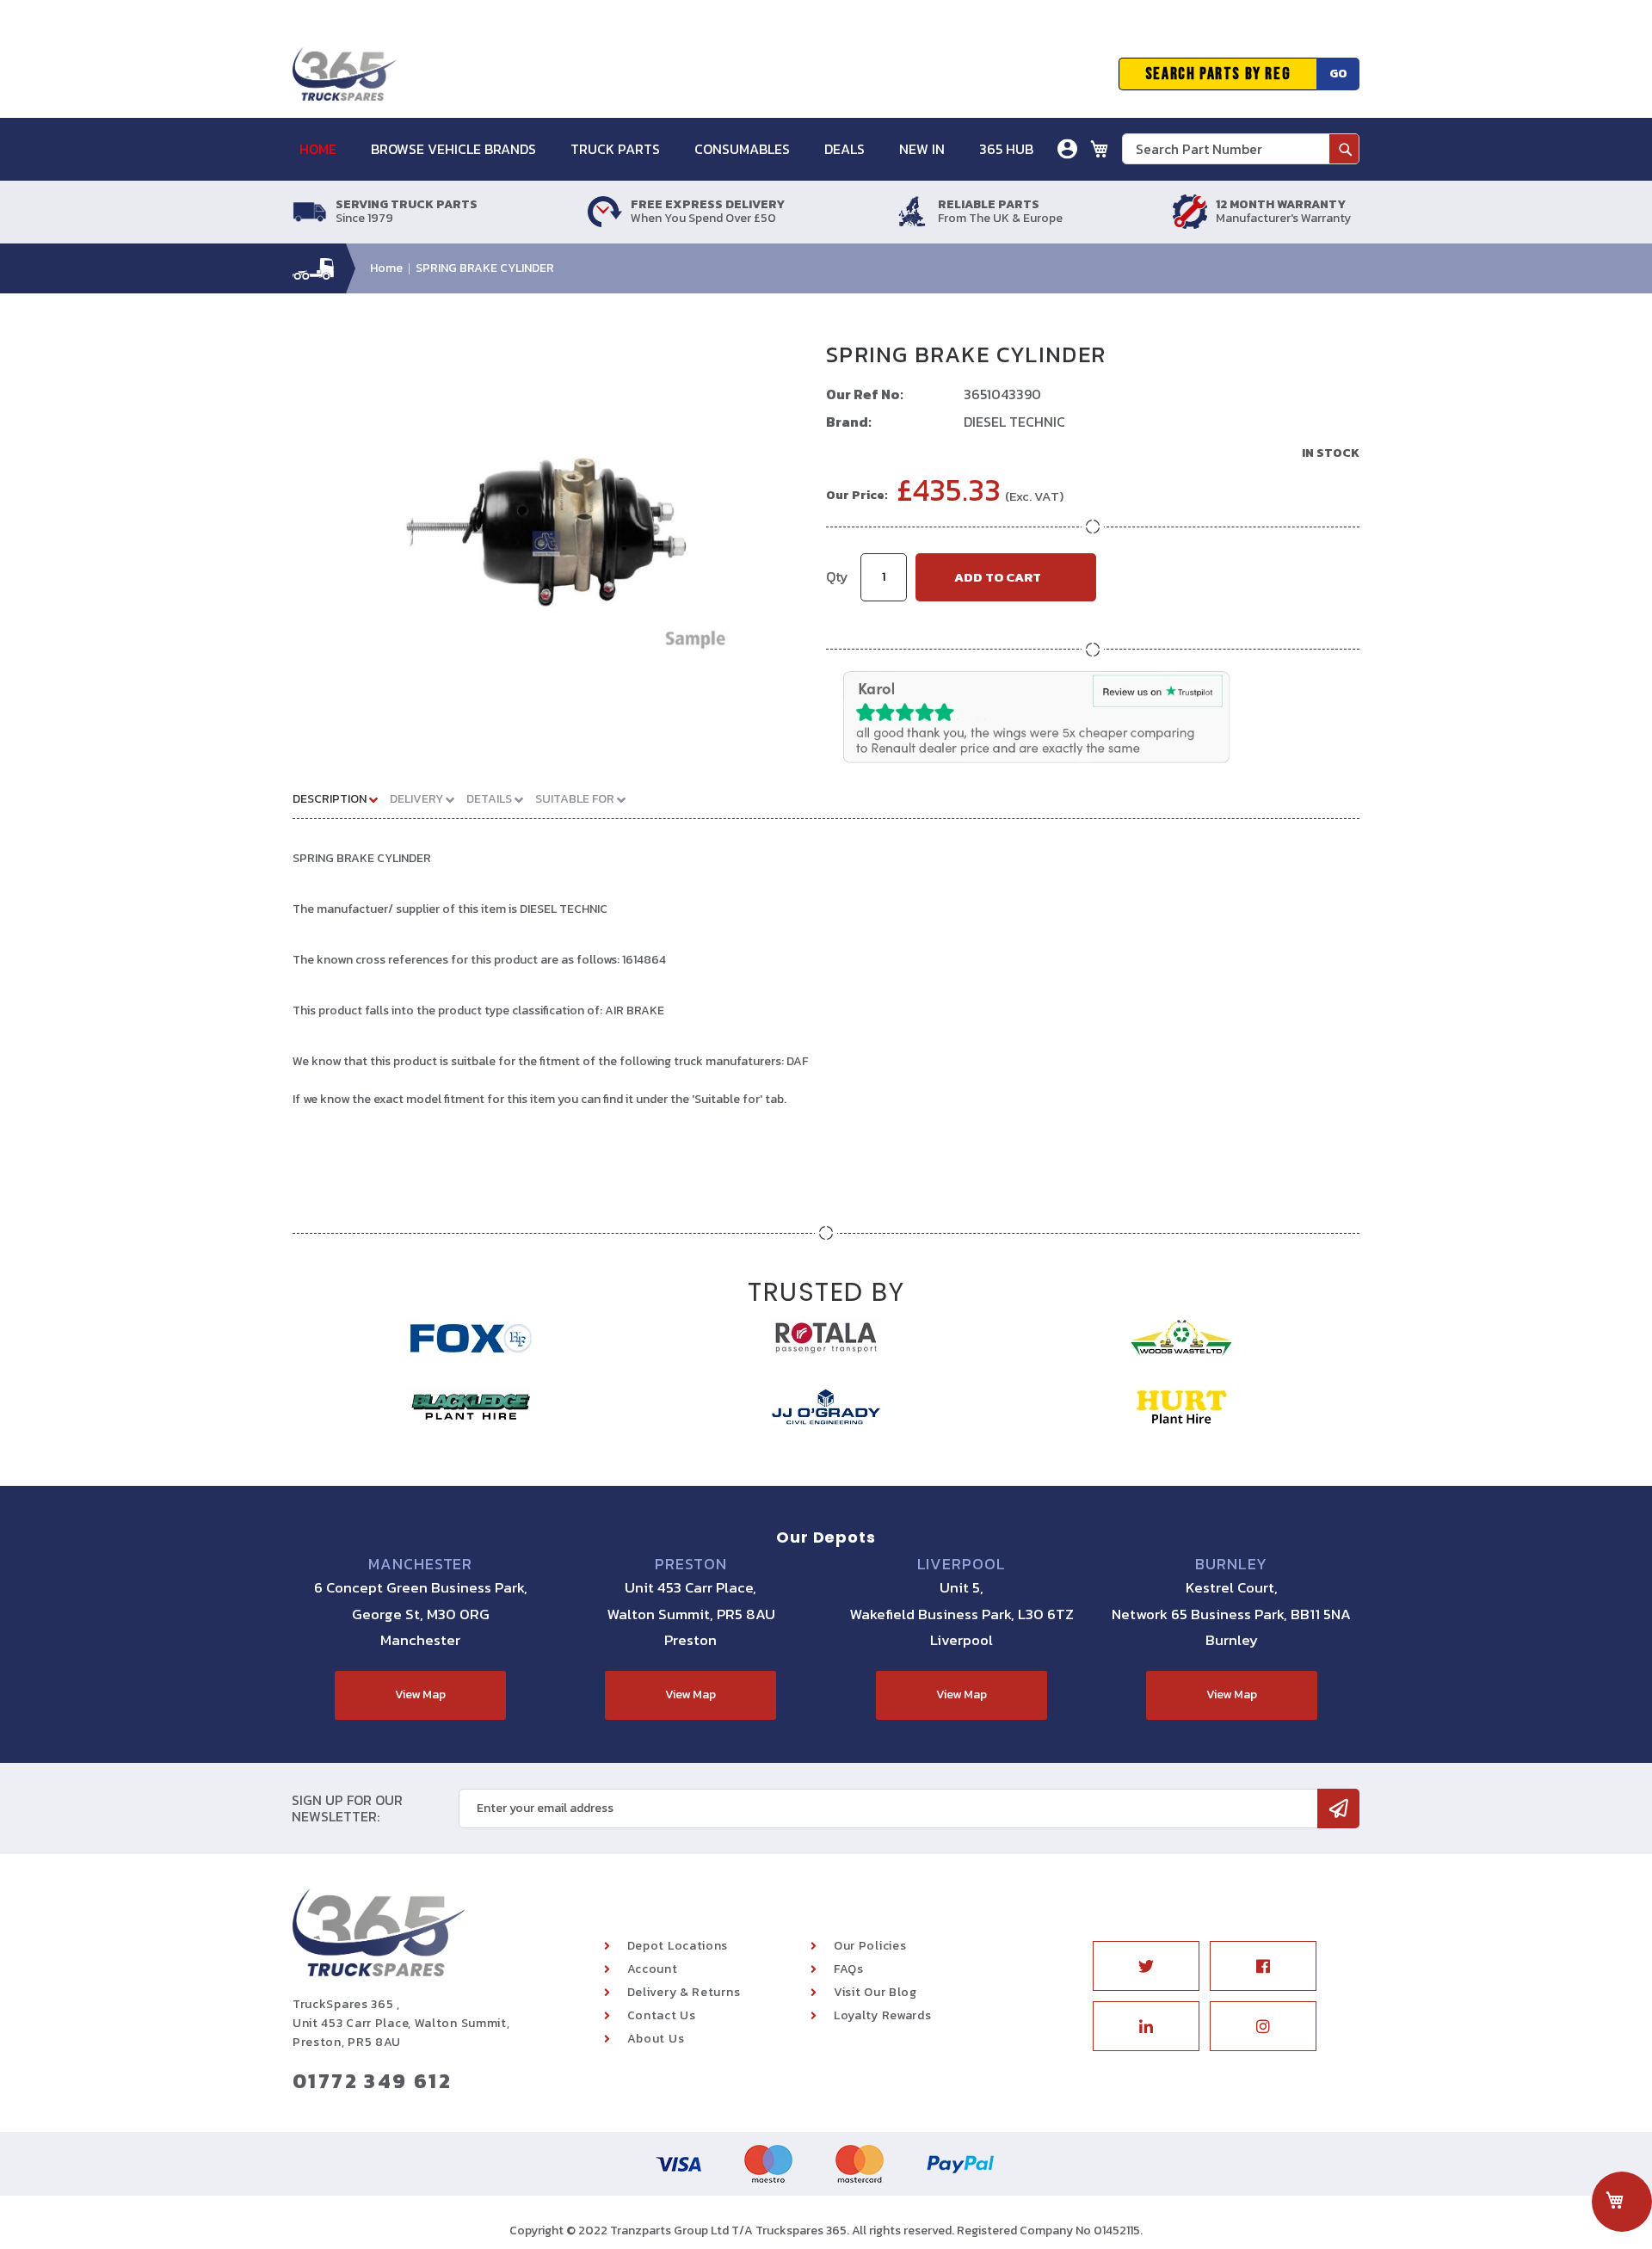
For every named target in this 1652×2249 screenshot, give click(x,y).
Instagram (1263, 2026)
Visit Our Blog (875, 1992)
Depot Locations (678, 1946)
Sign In (971, 210)
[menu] (675, 149)
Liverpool (962, 1564)
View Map (420, 1694)
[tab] (342, 798)
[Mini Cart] (1100, 149)
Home (386, 268)
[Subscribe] (1338, 1808)
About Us (656, 2039)
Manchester (420, 1564)
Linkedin (1146, 2026)
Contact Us (662, 2015)
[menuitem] (327, 149)
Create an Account (1005, 236)
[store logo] (344, 74)
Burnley (1231, 1564)
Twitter (1146, 1966)
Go (1338, 74)
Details (490, 799)
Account (653, 1969)
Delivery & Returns (684, 1992)
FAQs (849, 1969)
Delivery (418, 799)
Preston (690, 1564)
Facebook (1263, 1966)
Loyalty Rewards (883, 2015)
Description (331, 799)
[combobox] (1241, 149)
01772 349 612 (372, 2081)
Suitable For (576, 799)
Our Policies (870, 1946)
